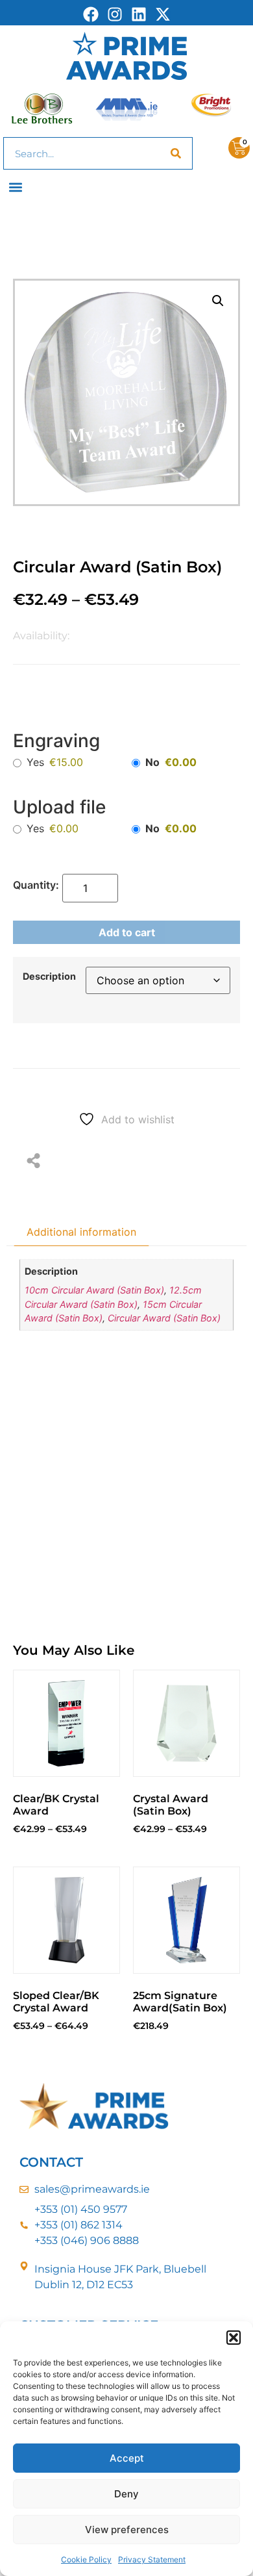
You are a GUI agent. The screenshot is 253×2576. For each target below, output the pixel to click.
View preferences (127, 2530)
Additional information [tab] (81, 1232)
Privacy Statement (152, 2559)
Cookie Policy (86, 2559)
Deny (126, 2494)
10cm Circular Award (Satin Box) (94, 1290)
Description (49, 976)
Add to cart (127, 932)
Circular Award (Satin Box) (164, 1318)
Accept (127, 2458)
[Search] (176, 153)
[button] (234, 2338)
